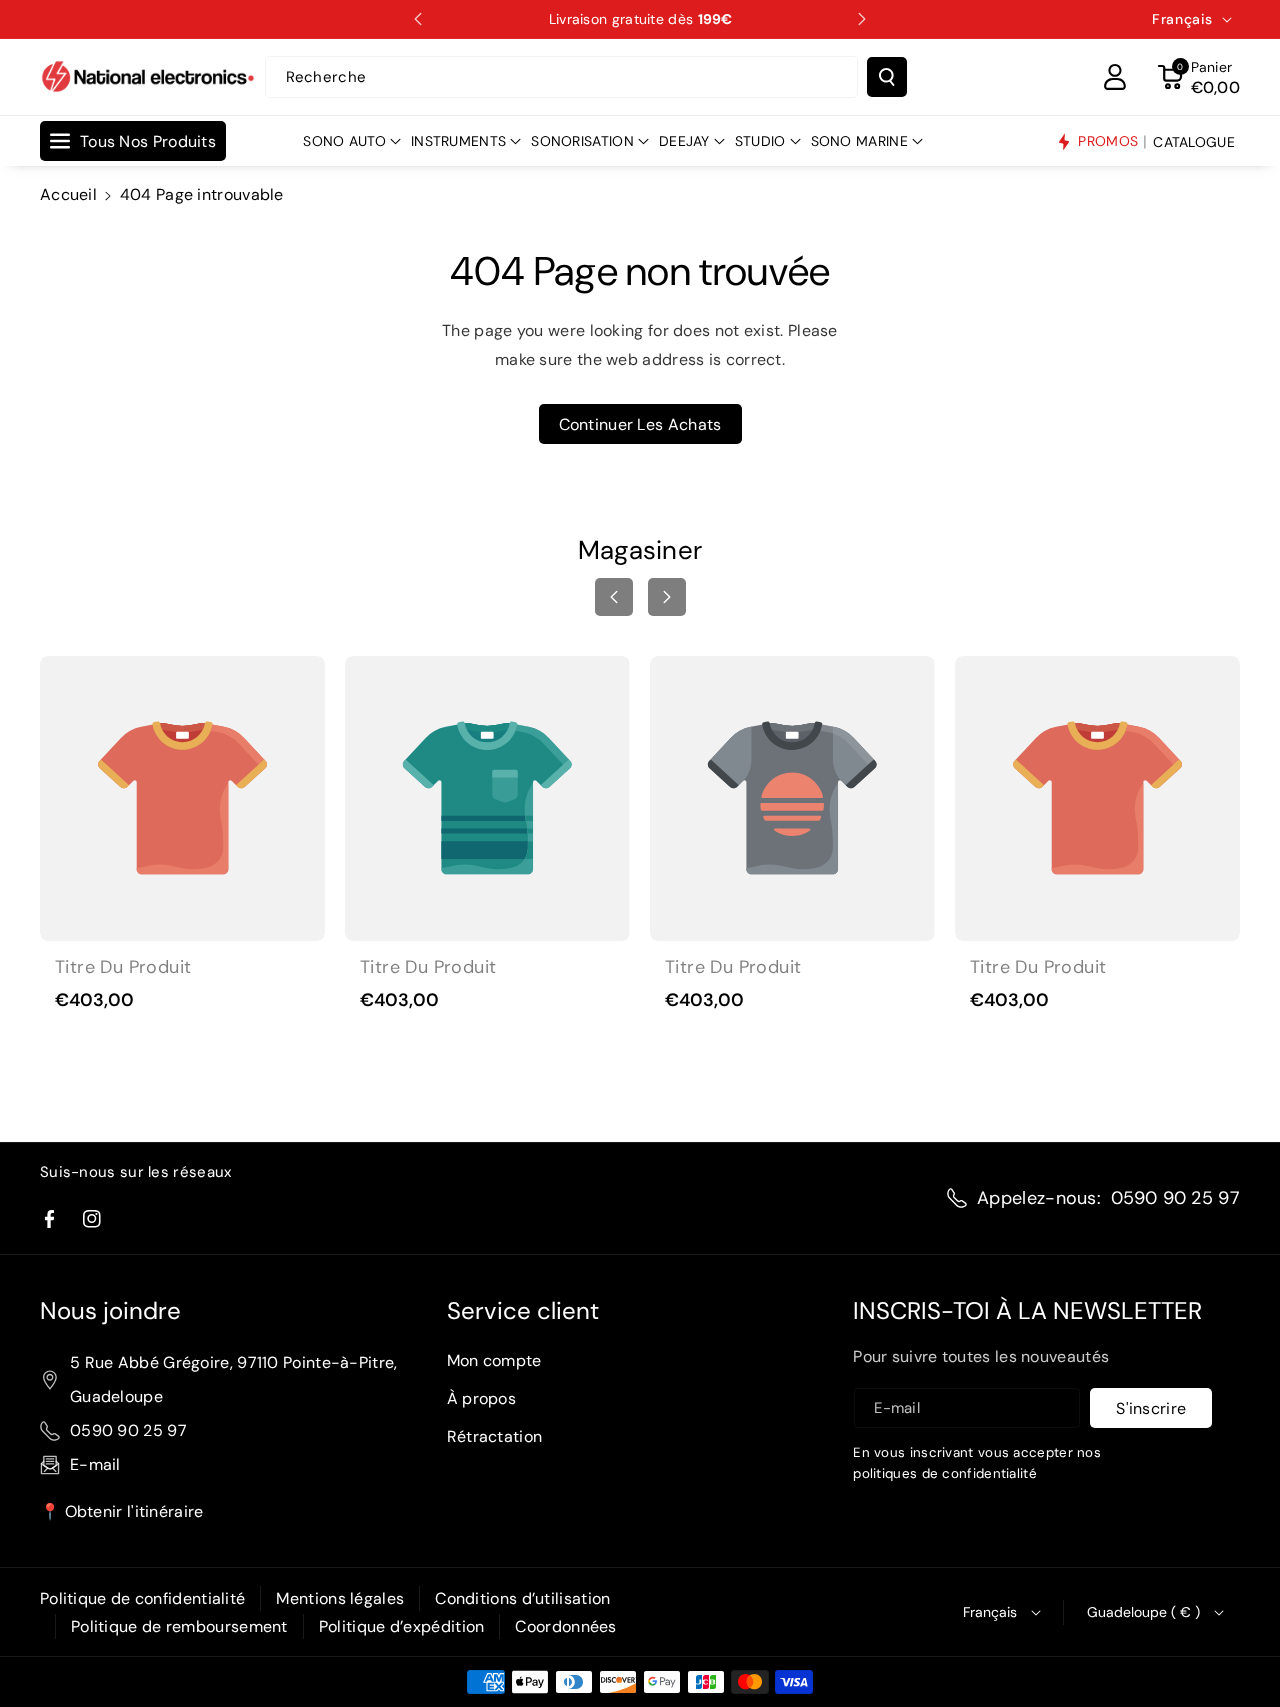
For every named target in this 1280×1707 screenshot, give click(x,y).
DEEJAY (684, 141)
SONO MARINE (859, 141)
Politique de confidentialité (142, 1598)
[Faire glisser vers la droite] (667, 597)
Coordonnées (565, 1626)
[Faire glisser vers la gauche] (614, 597)
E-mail (95, 1464)
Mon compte (494, 1360)
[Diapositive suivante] (862, 19)
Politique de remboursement (179, 1626)
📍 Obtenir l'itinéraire (122, 1511)
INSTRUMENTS (458, 141)
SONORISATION (582, 141)
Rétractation (495, 1436)
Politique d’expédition (402, 1626)
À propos (481, 1398)
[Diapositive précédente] (418, 19)
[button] (1199, 77)
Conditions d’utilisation (522, 1598)
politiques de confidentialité (945, 1473)
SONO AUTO (344, 141)
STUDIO (760, 141)
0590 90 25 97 (1175, 1198)
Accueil (68, 194)
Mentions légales (340, 1598)
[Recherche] (887, 77)
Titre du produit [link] (123, 967)
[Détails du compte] (1115, 77)
